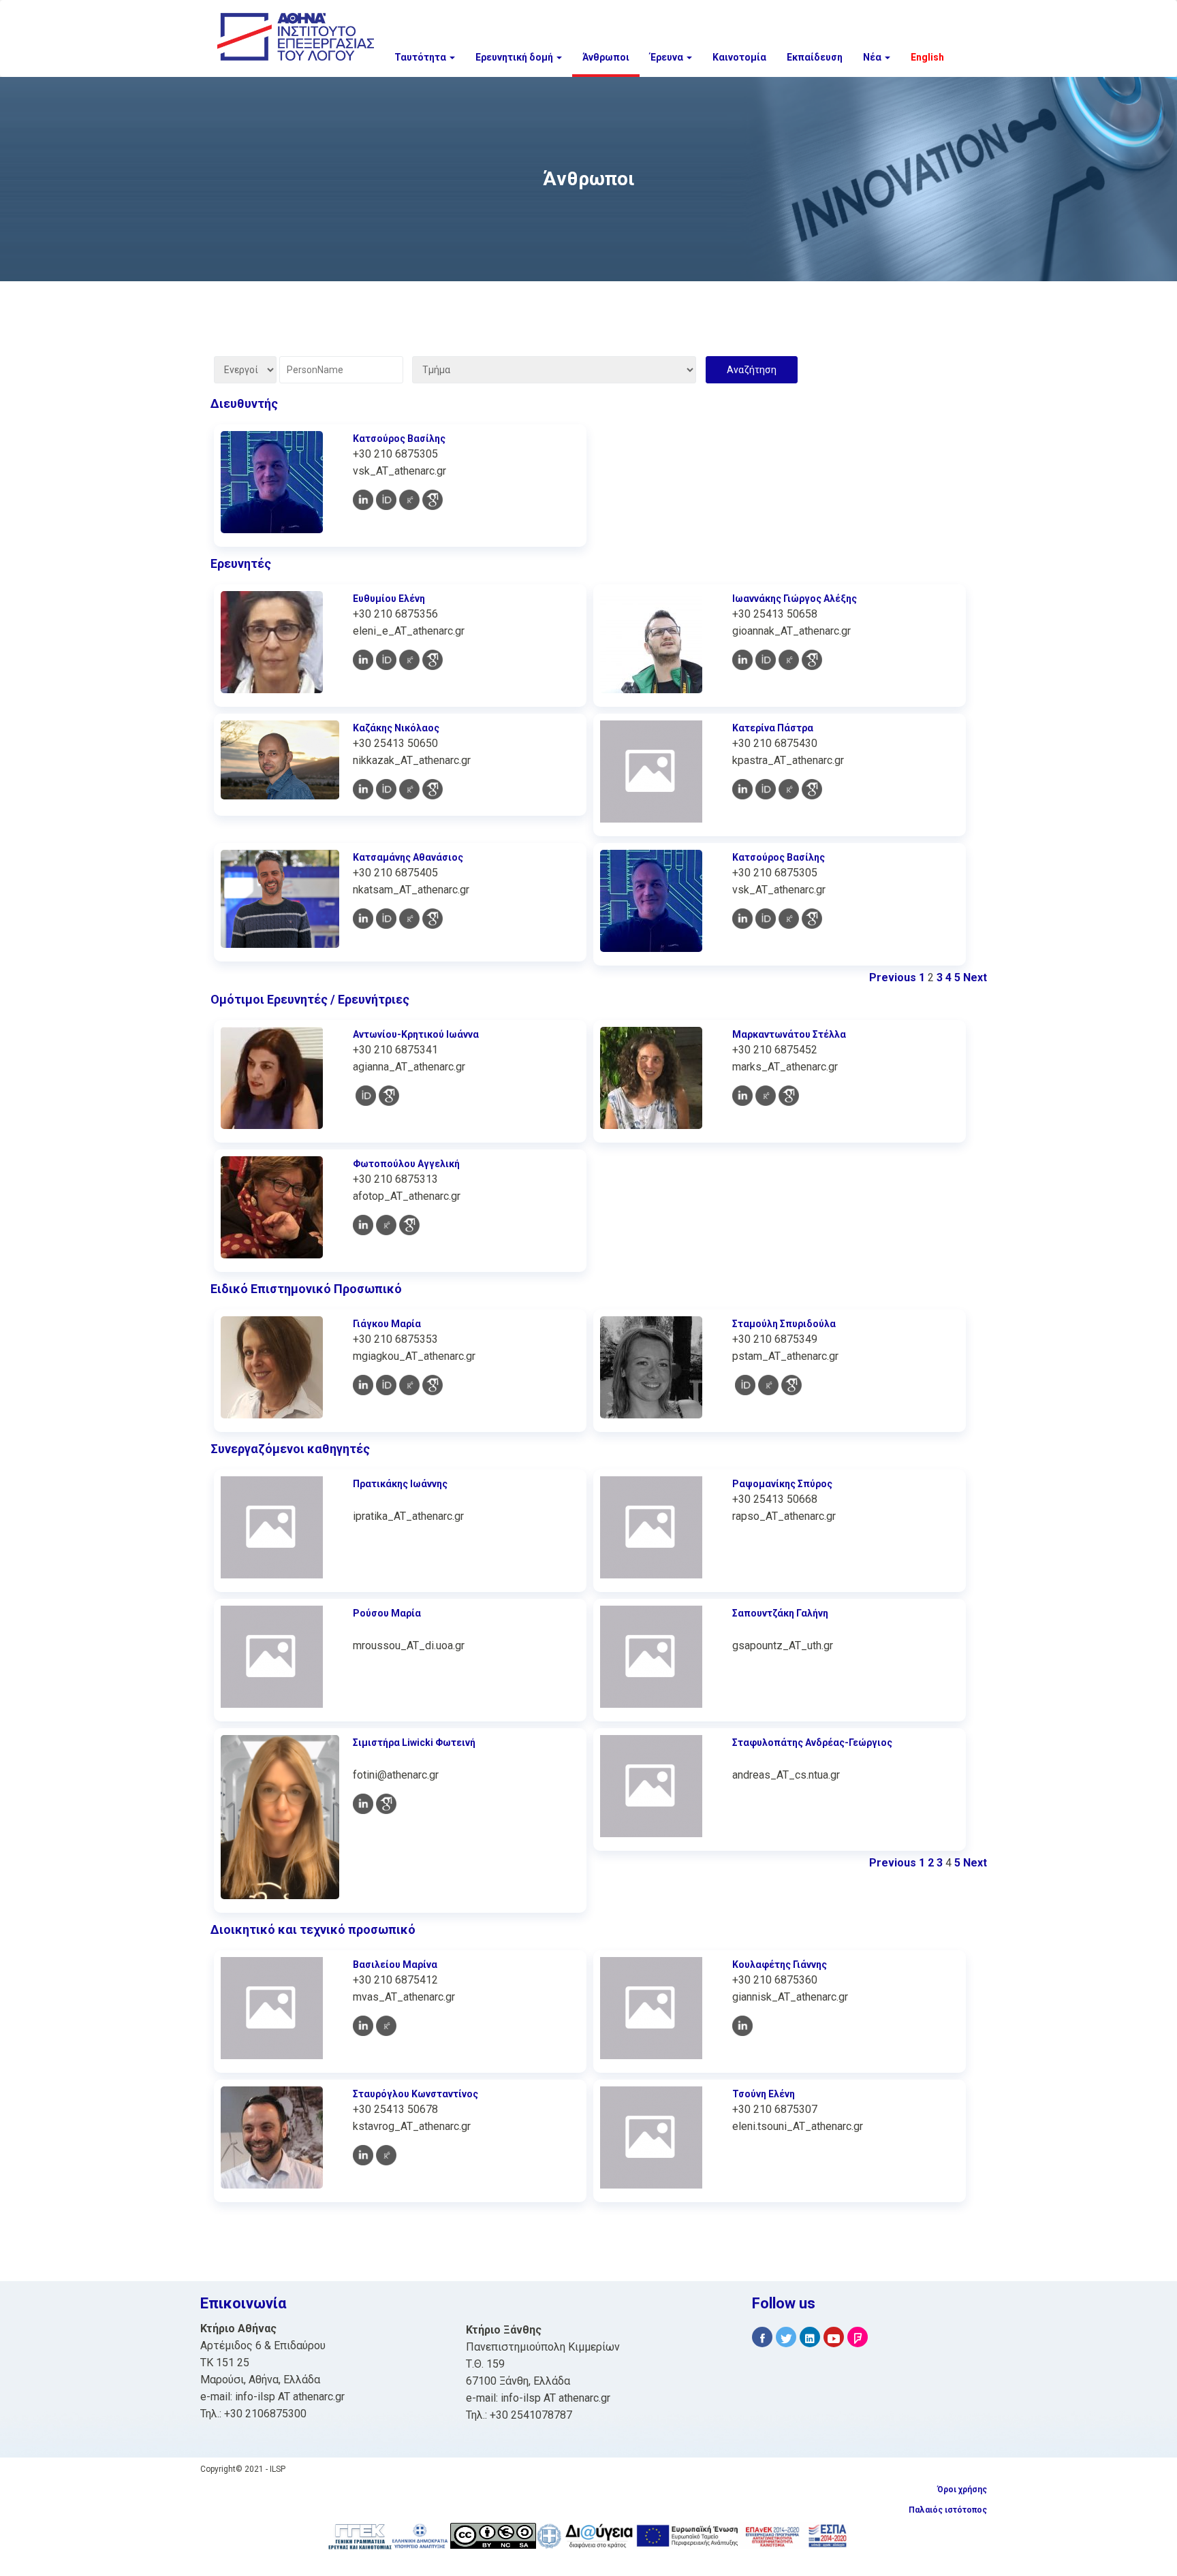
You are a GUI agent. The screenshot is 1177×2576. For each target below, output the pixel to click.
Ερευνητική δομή (515, 57)
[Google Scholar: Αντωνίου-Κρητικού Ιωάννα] (389, 1096)
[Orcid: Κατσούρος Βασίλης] (386, 500)
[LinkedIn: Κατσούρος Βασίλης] (363, 500)
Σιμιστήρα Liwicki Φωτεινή (414, 1743)
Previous (893, 977)
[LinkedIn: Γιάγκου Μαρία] (363, 1385)
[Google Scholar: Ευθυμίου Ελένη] (433, 660)
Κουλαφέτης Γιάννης (780, 1965)
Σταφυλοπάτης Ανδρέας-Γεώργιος (812, 1743)
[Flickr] (858, 2337)
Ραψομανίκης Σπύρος (782, 1484)
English (927, 57)
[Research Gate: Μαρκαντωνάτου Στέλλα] (766, 1096)
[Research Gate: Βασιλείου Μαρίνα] (386, 2026)
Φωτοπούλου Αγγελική (406, 1164)
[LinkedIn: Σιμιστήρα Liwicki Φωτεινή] (363, 1804)
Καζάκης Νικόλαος (396, 728)
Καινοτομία (739, 57)
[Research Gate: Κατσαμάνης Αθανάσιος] (409, 919)
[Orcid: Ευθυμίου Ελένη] (386, 660)
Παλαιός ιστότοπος (948, 2510)
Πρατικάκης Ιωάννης (400, 1484)
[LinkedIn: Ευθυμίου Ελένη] (363, 660)
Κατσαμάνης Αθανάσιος (408, 857)
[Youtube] (834, 2337)
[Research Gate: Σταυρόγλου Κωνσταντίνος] (386, 2155)
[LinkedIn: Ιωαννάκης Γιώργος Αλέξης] (742, 660)
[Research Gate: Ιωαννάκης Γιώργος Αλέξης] (789, 660)
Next (975, 977)
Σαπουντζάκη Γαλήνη (780, 1613)
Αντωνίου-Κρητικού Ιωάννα (416, 1034)
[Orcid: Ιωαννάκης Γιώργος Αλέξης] (766, 660)
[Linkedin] (810, 2337)
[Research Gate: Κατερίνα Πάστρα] (789, 789)
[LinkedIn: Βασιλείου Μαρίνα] (363, 2026)
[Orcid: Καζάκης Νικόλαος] (386, 789)
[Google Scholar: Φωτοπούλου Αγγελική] (409, 1225)
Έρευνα (668, 57)
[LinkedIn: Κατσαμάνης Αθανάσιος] (363, 919)
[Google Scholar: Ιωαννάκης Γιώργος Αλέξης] (812, 660)
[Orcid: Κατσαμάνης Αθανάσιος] (386, 919)
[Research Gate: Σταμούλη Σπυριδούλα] (768, 1385)
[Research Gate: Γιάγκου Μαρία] (409, 1385)
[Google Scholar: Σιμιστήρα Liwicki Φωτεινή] (386, 1804)
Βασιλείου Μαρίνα (395, 1965)
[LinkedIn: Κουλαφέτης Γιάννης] (742, 2026)
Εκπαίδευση (815, 57)
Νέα (873, 57)
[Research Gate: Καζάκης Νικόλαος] (409, 789)
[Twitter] (786, 2337)
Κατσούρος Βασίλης (399, 439)
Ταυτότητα (421, 57)
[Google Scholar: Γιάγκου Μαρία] (433, 1385)
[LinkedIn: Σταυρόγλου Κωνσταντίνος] (363, 2155)
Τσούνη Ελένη (764, 2094)
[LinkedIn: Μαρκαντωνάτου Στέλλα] (742, 1096)
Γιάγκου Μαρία (387, 1324)
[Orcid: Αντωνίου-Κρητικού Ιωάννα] (366, 1096)
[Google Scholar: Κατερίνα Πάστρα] (812, 789)
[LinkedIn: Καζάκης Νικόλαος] (363, 789)
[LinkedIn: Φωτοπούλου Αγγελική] (363, 1225)
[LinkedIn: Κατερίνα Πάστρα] (742, 789)
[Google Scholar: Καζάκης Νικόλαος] (433, 789)
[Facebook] (762, 2337)
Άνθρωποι (606, 57)
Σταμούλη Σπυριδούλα (784, 1324)
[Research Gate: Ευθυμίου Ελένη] (409, 660)
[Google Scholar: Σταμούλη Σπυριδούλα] (791, 1385)
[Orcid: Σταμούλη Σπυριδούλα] (745, 1385)
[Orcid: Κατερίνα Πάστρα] (766, 789)
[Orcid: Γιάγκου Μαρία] (386, 1385)
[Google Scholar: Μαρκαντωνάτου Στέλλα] (789, 1096)
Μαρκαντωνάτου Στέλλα (789, 1034)
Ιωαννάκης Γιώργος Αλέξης (795, 599)
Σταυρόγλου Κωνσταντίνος (415, 2094)
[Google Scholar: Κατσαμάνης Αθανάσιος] (433, 919)
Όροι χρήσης (962, 2490)
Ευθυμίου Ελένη (389, 599)
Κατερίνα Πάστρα (773, 728)
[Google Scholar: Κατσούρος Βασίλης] (433, 500)
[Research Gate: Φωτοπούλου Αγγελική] (386, 1225)
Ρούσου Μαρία (387, 1613)
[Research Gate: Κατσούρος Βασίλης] (409, 500)
